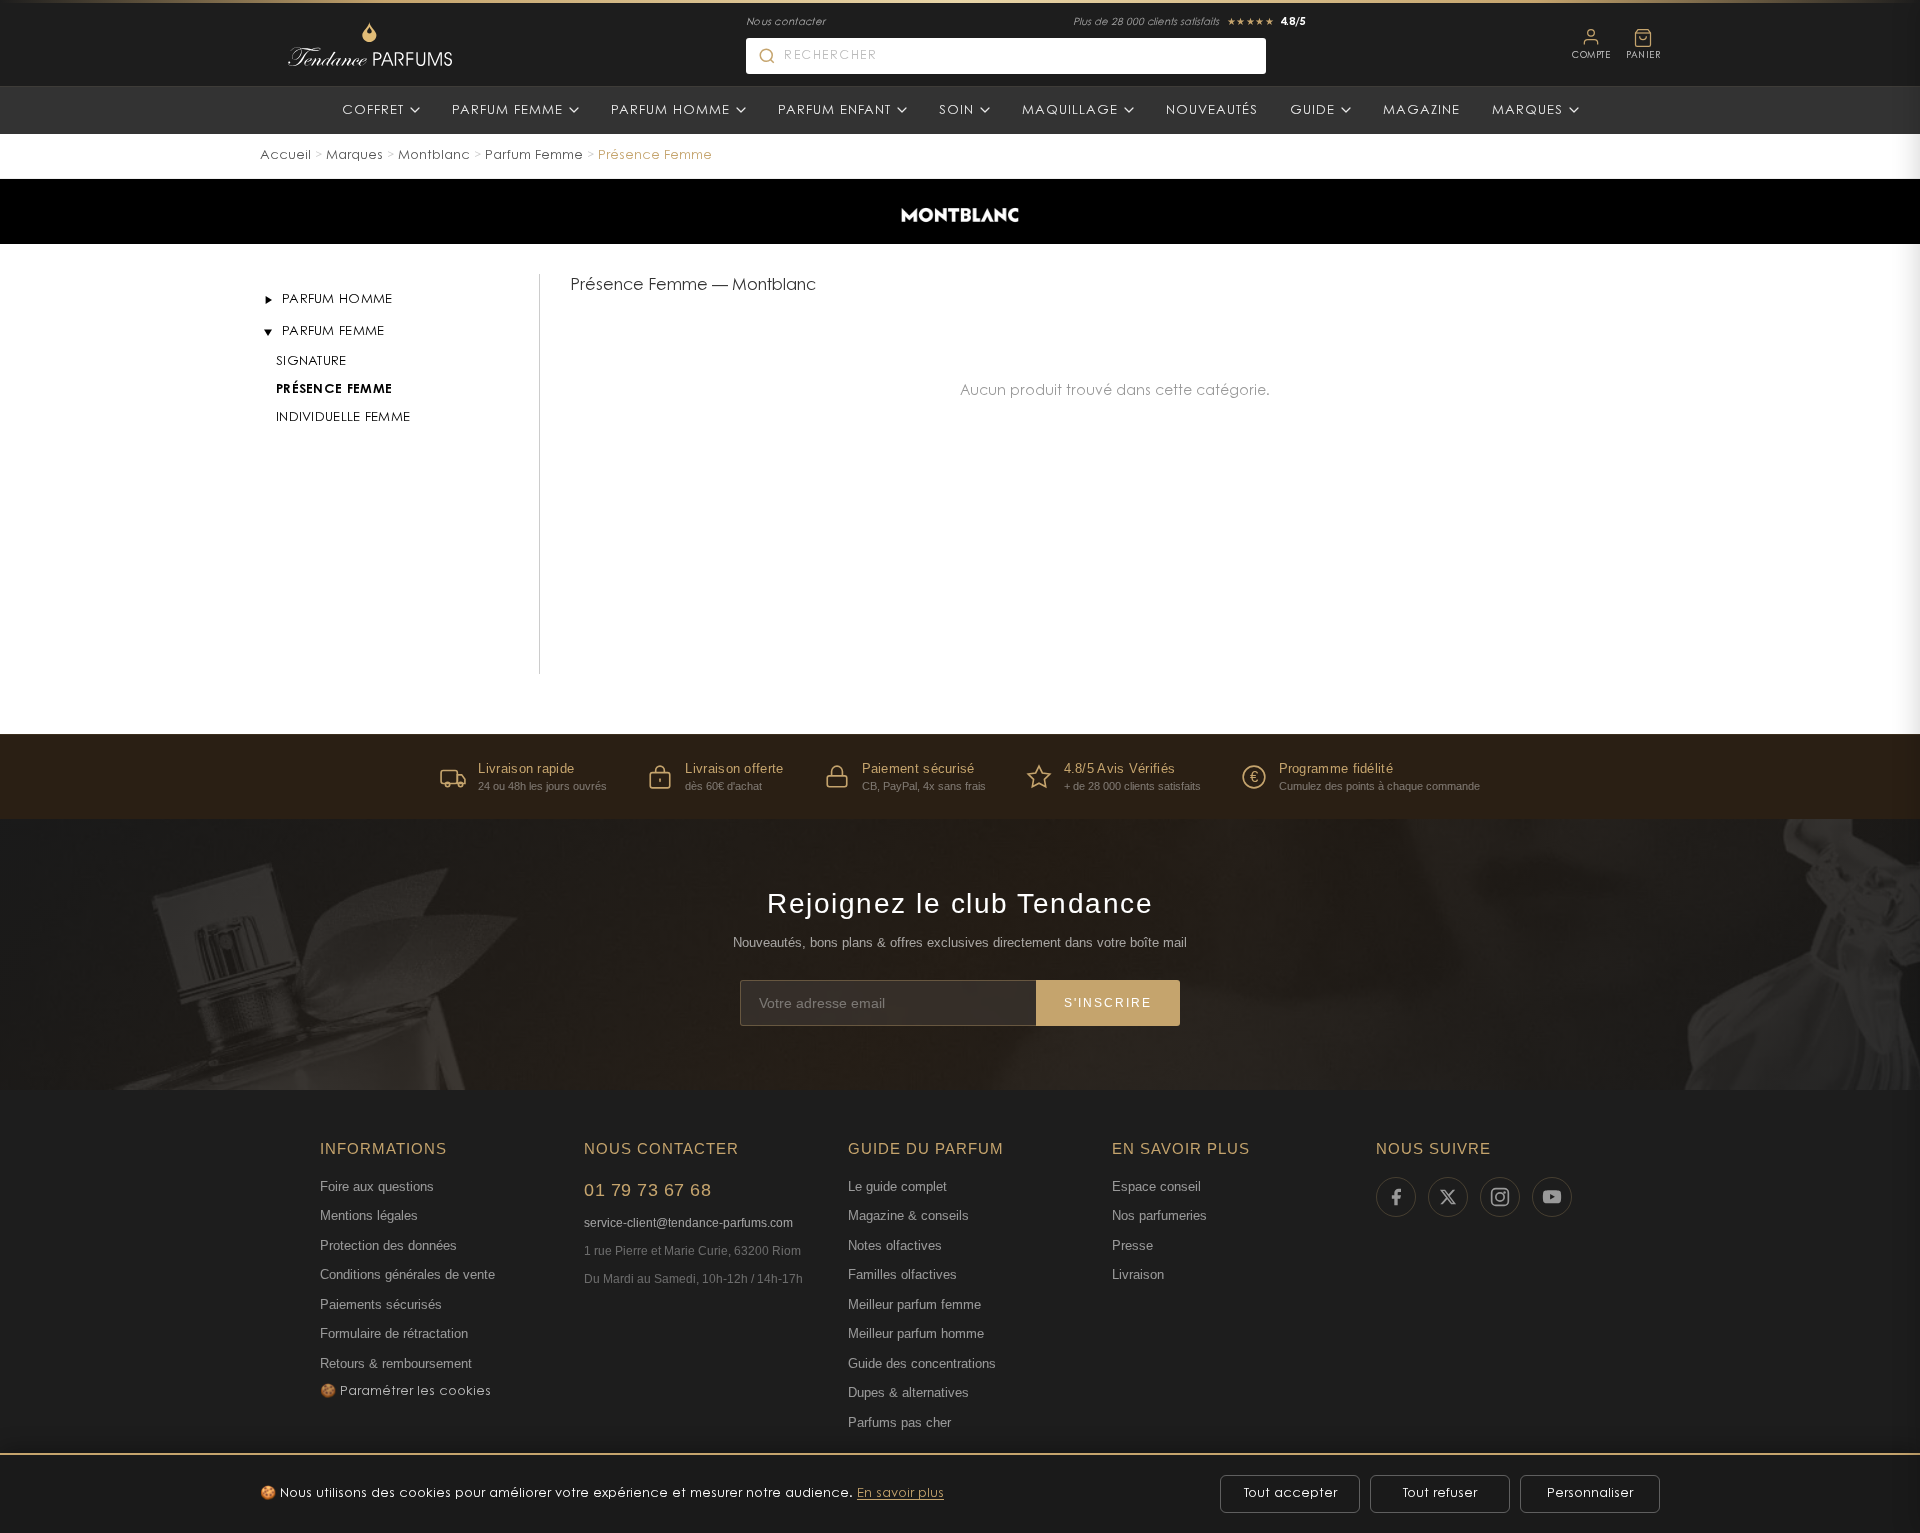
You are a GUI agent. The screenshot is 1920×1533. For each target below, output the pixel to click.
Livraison (1138, 1274)
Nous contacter (785, 23)
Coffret (373, 110)
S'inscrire (1108, 1003)
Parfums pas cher (899, 1422)
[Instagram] (1500, 1197)
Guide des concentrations (922, 1363)
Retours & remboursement (396, 1363)
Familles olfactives (902, 1274)
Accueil (285, 155)
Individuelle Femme (343, 417)
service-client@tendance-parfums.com (688, 1223)
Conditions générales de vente (407, 1274)
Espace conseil (1156, 1186)
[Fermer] (268, 332)
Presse (1132, 1245)
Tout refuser (1440, 1493)
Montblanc (434, 155)
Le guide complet (897, 1186)
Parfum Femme (507, 110)
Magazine (1421, 110)
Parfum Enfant (834, 110)
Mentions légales (369, 1215)
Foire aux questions (377, 1186)
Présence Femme (334, 389)
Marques (1527, 110)
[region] (960, 776)
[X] (1448, 1197)
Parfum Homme (670, 110)
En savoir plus (900, 1493)
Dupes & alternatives (908, 1392)
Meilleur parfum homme (916, 1333)
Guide (1312, 110)
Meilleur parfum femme (914, 1304)
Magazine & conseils (908, 1215)
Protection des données (388, 1245)
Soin (956, 110)
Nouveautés (1212, 110)
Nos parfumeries (1159, 1215)
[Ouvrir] (268, 300)
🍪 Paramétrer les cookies (405, 1391)
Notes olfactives (895, 1245)
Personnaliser (1590, 1493)
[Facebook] (1396, 1197)
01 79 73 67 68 (647, 1190)
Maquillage (1070, 110)
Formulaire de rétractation (394, 1333)
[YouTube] (1552, 1197)
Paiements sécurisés (381, 1304)
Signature (311, 361)
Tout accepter (1290, 1493)
